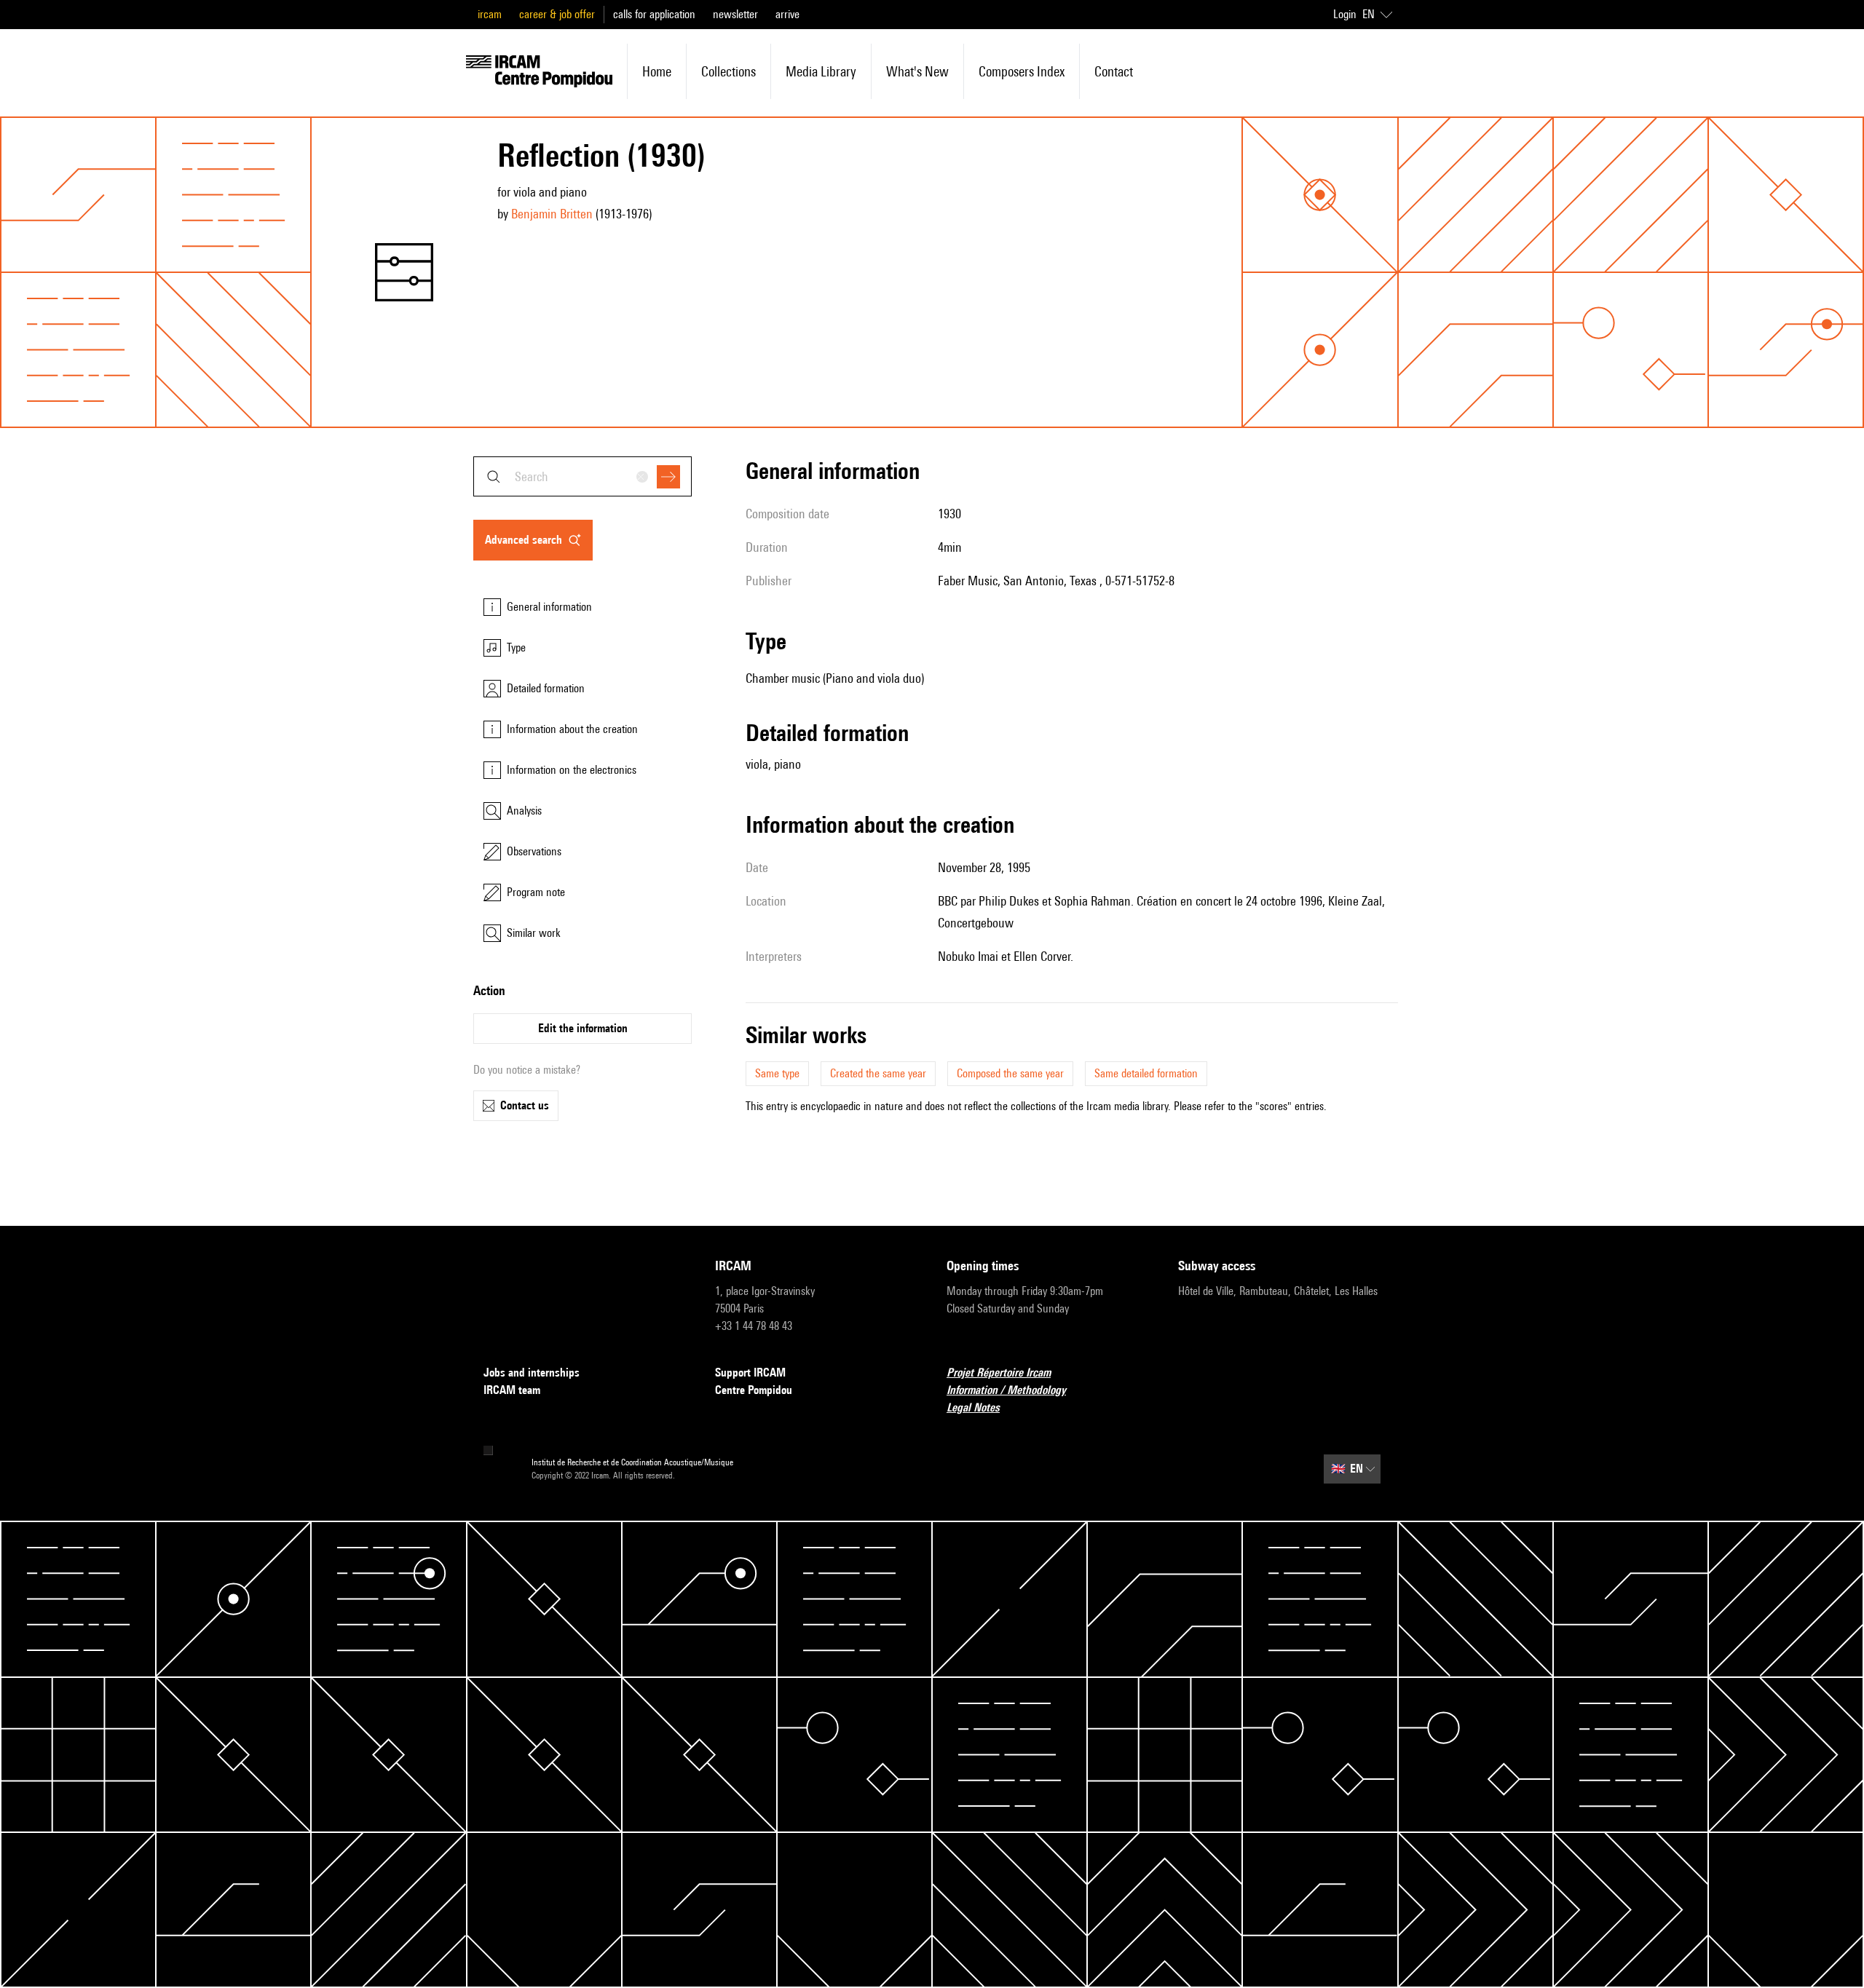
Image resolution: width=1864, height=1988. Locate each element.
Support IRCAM (750, 1373)
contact (1114, 71)
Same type (777, 1073)
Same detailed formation (1146, 1073)
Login (1345, 14)
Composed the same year (1010, 1073)
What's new (917, 71)
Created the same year (878, 1073)
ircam (490, 14)
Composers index (1022, 71)
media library (821, 71)
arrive (787, 14)
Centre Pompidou (754, 1390)
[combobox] (582, 476)
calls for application (654, 14)
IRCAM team (512, 1390)
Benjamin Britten (552, 214)
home (657, 71)
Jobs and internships (532, 1373)
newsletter (735, 14)
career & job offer (557, 14)
